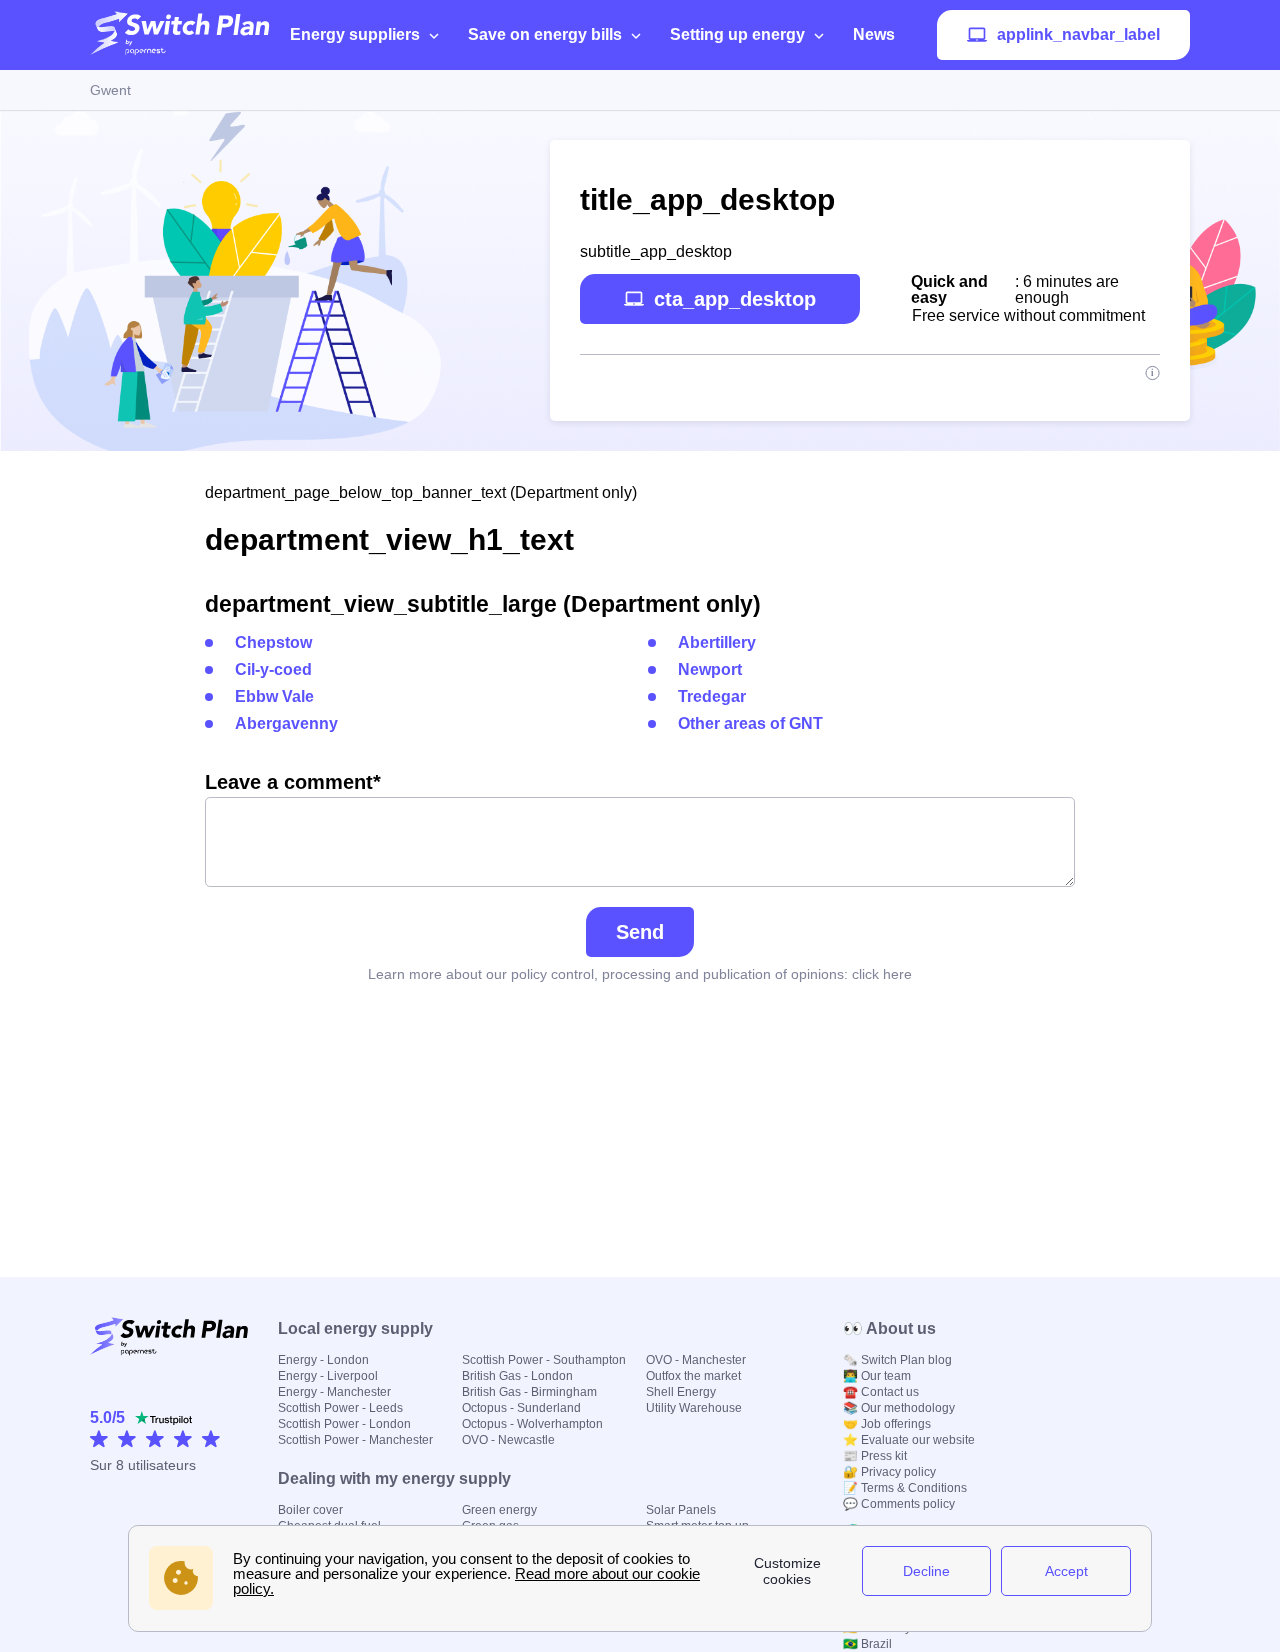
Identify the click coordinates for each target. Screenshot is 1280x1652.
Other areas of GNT (750, 723)
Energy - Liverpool (328, 1376)
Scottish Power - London (344, 1424)
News (874, 34)
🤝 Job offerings (887, 1424)
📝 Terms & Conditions (905, 1488)
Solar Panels (681, 1510)
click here (882, 974)
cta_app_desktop (735, 299)
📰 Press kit (875, 1456)
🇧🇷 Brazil (867, 1644)
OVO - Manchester (696, 1360)
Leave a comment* (293, 782)
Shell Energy (681, 1392)
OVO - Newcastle (508, 1440)
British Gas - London (517, 1376)
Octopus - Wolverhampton (532, 1424)
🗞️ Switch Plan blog (897, 1360)
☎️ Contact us (881, 1392)
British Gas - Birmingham (529, 1392)
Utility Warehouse (694, 1408)
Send (640, 932)
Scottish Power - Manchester (355, 1440)
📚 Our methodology (899, 1408)
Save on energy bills (545, 34)
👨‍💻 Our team (877, 1376)
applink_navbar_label (1078, 34)
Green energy (499, 1510)
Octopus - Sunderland (521, 1408)
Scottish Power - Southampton (544, 1360)
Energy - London (323, 1360)
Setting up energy (737, 34)
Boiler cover (310, 1510)
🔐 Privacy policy (889, 1472)
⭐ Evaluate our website (909, 1440)
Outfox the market (693, 1376)
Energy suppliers (355, 34)
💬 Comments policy (899, 1504)
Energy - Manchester (334, 1392)
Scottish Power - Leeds (340, 1408)
